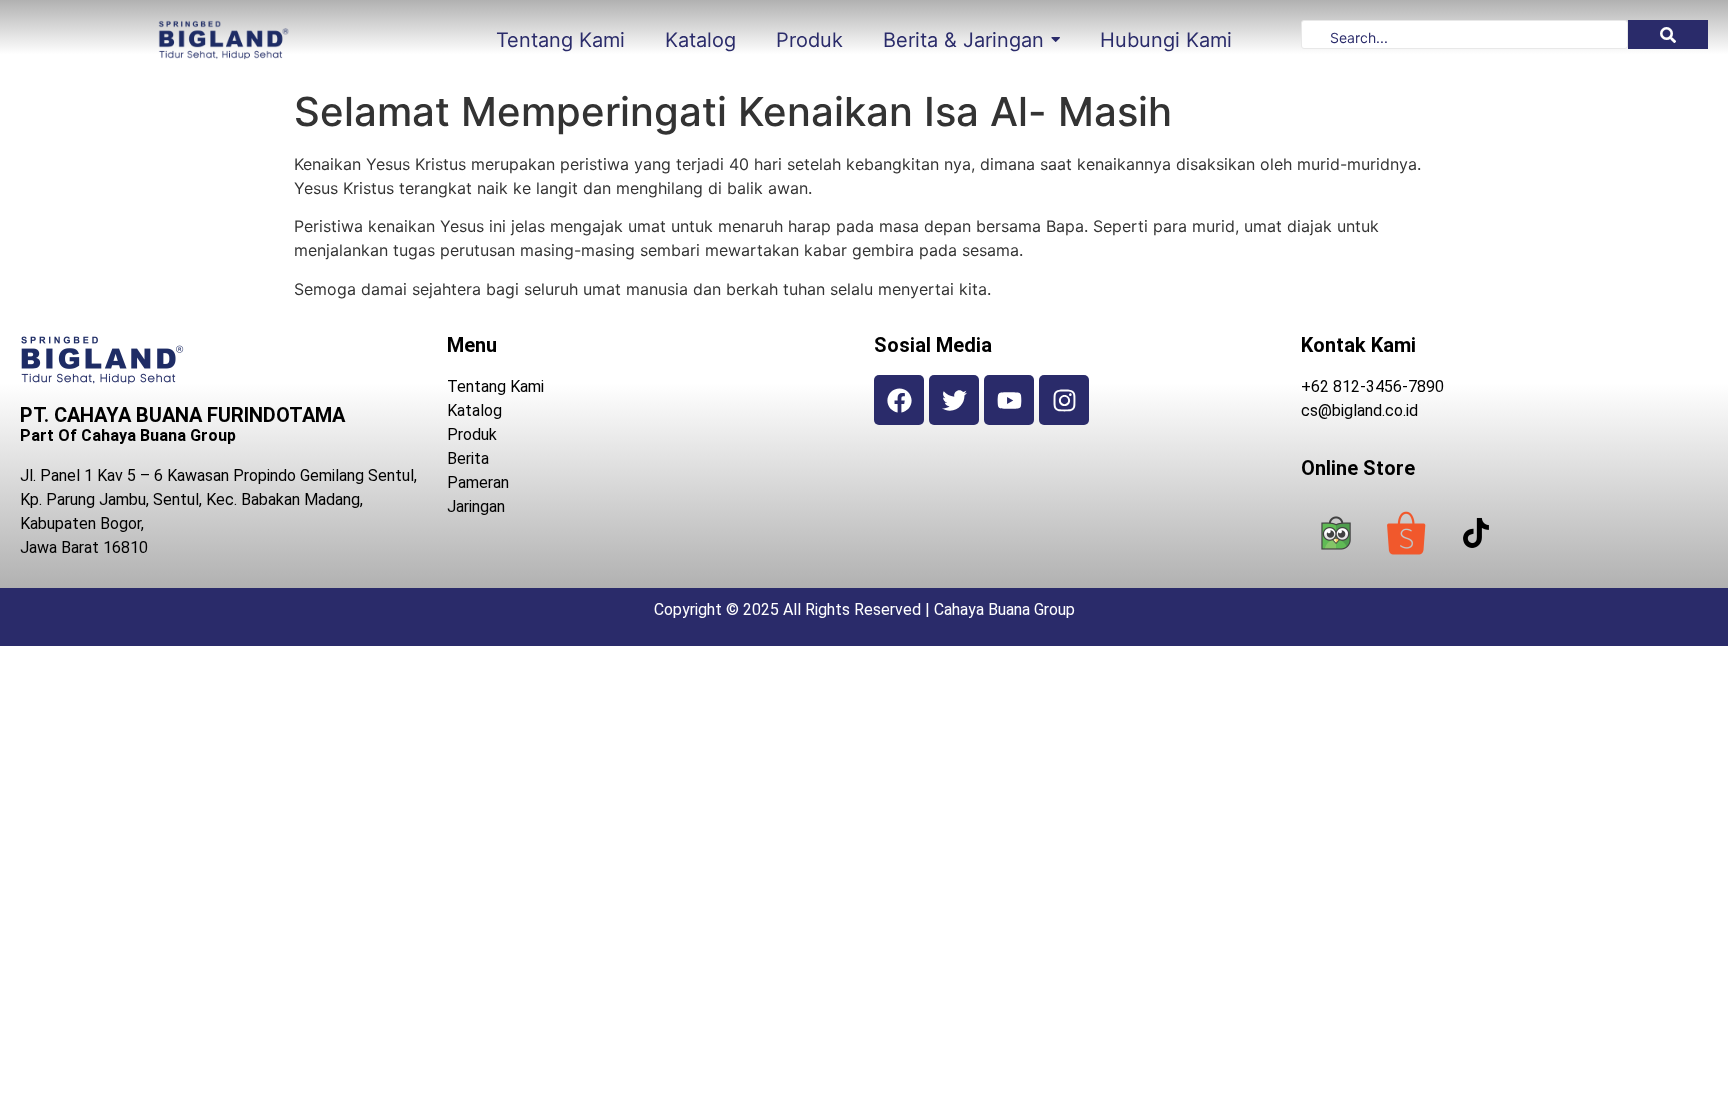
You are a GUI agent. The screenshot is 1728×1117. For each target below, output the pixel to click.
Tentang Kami (495, 386)
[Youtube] (1009, 400)
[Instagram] (1064, 400)
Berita (468, 458)
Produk (472, 434)
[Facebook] (899, 400)
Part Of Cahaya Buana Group (128, 435)
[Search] (1668, 34)
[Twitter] (954, 400)
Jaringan (476, 506)
